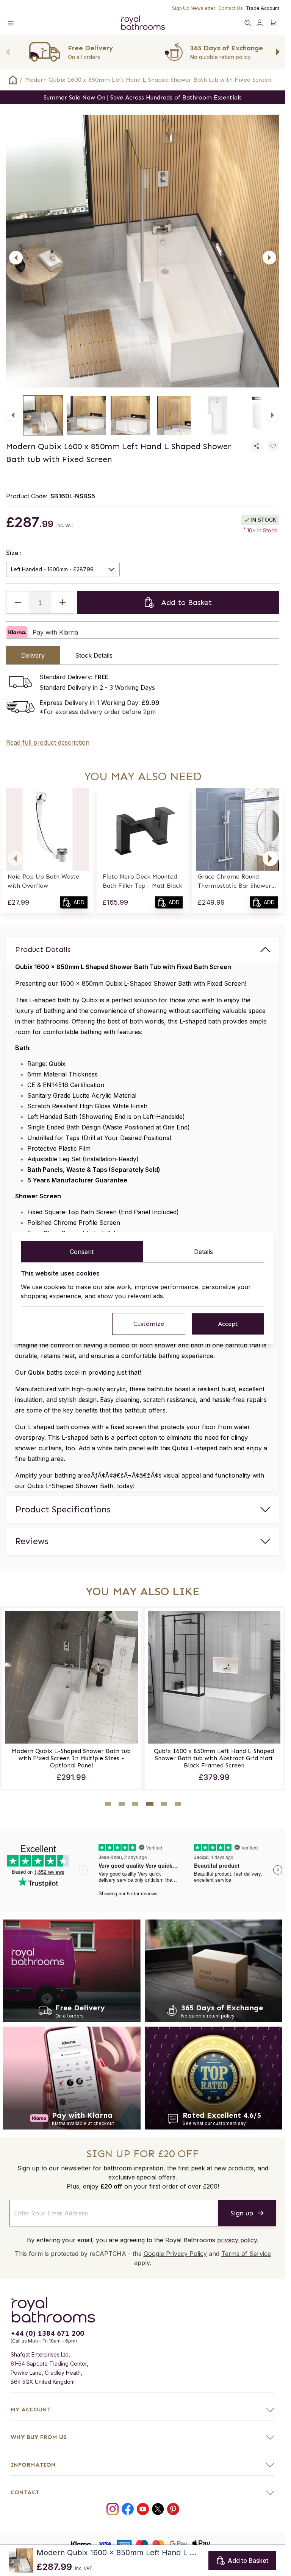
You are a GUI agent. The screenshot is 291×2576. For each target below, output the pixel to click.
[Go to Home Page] (13, 80)
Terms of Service (246, 2254)
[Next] (269, 258)
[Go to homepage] (143, 2310)
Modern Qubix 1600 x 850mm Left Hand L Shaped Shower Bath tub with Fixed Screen (148, 80)
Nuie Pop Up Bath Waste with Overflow (43, 881)
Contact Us (231, 8)
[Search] (247, 23)
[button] (15, 859)
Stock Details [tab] (94, 655)
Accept (228, 1324)
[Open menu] (11, 23)
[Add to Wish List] (273, 446)
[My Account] (260, 23)
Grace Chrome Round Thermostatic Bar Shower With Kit (235, 882)
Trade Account (263, 8)
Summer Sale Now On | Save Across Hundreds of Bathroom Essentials (143, 97)
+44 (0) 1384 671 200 (47, 2333)
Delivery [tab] (33, 655)
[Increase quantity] (63, 602)
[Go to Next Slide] (278, 52)
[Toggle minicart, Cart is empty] (273, 23)
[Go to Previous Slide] (8, 52)
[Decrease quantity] (18, 602)
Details (203, 1252)
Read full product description (48, 742)
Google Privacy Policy (175, 2254)
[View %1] (43, 415)
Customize (149, 1324)
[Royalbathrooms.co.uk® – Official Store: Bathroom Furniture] (143, 23)
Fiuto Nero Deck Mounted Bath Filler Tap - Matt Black (142, 881)
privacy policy (237, 2240)
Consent (82, 1252)
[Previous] (16, 258)
